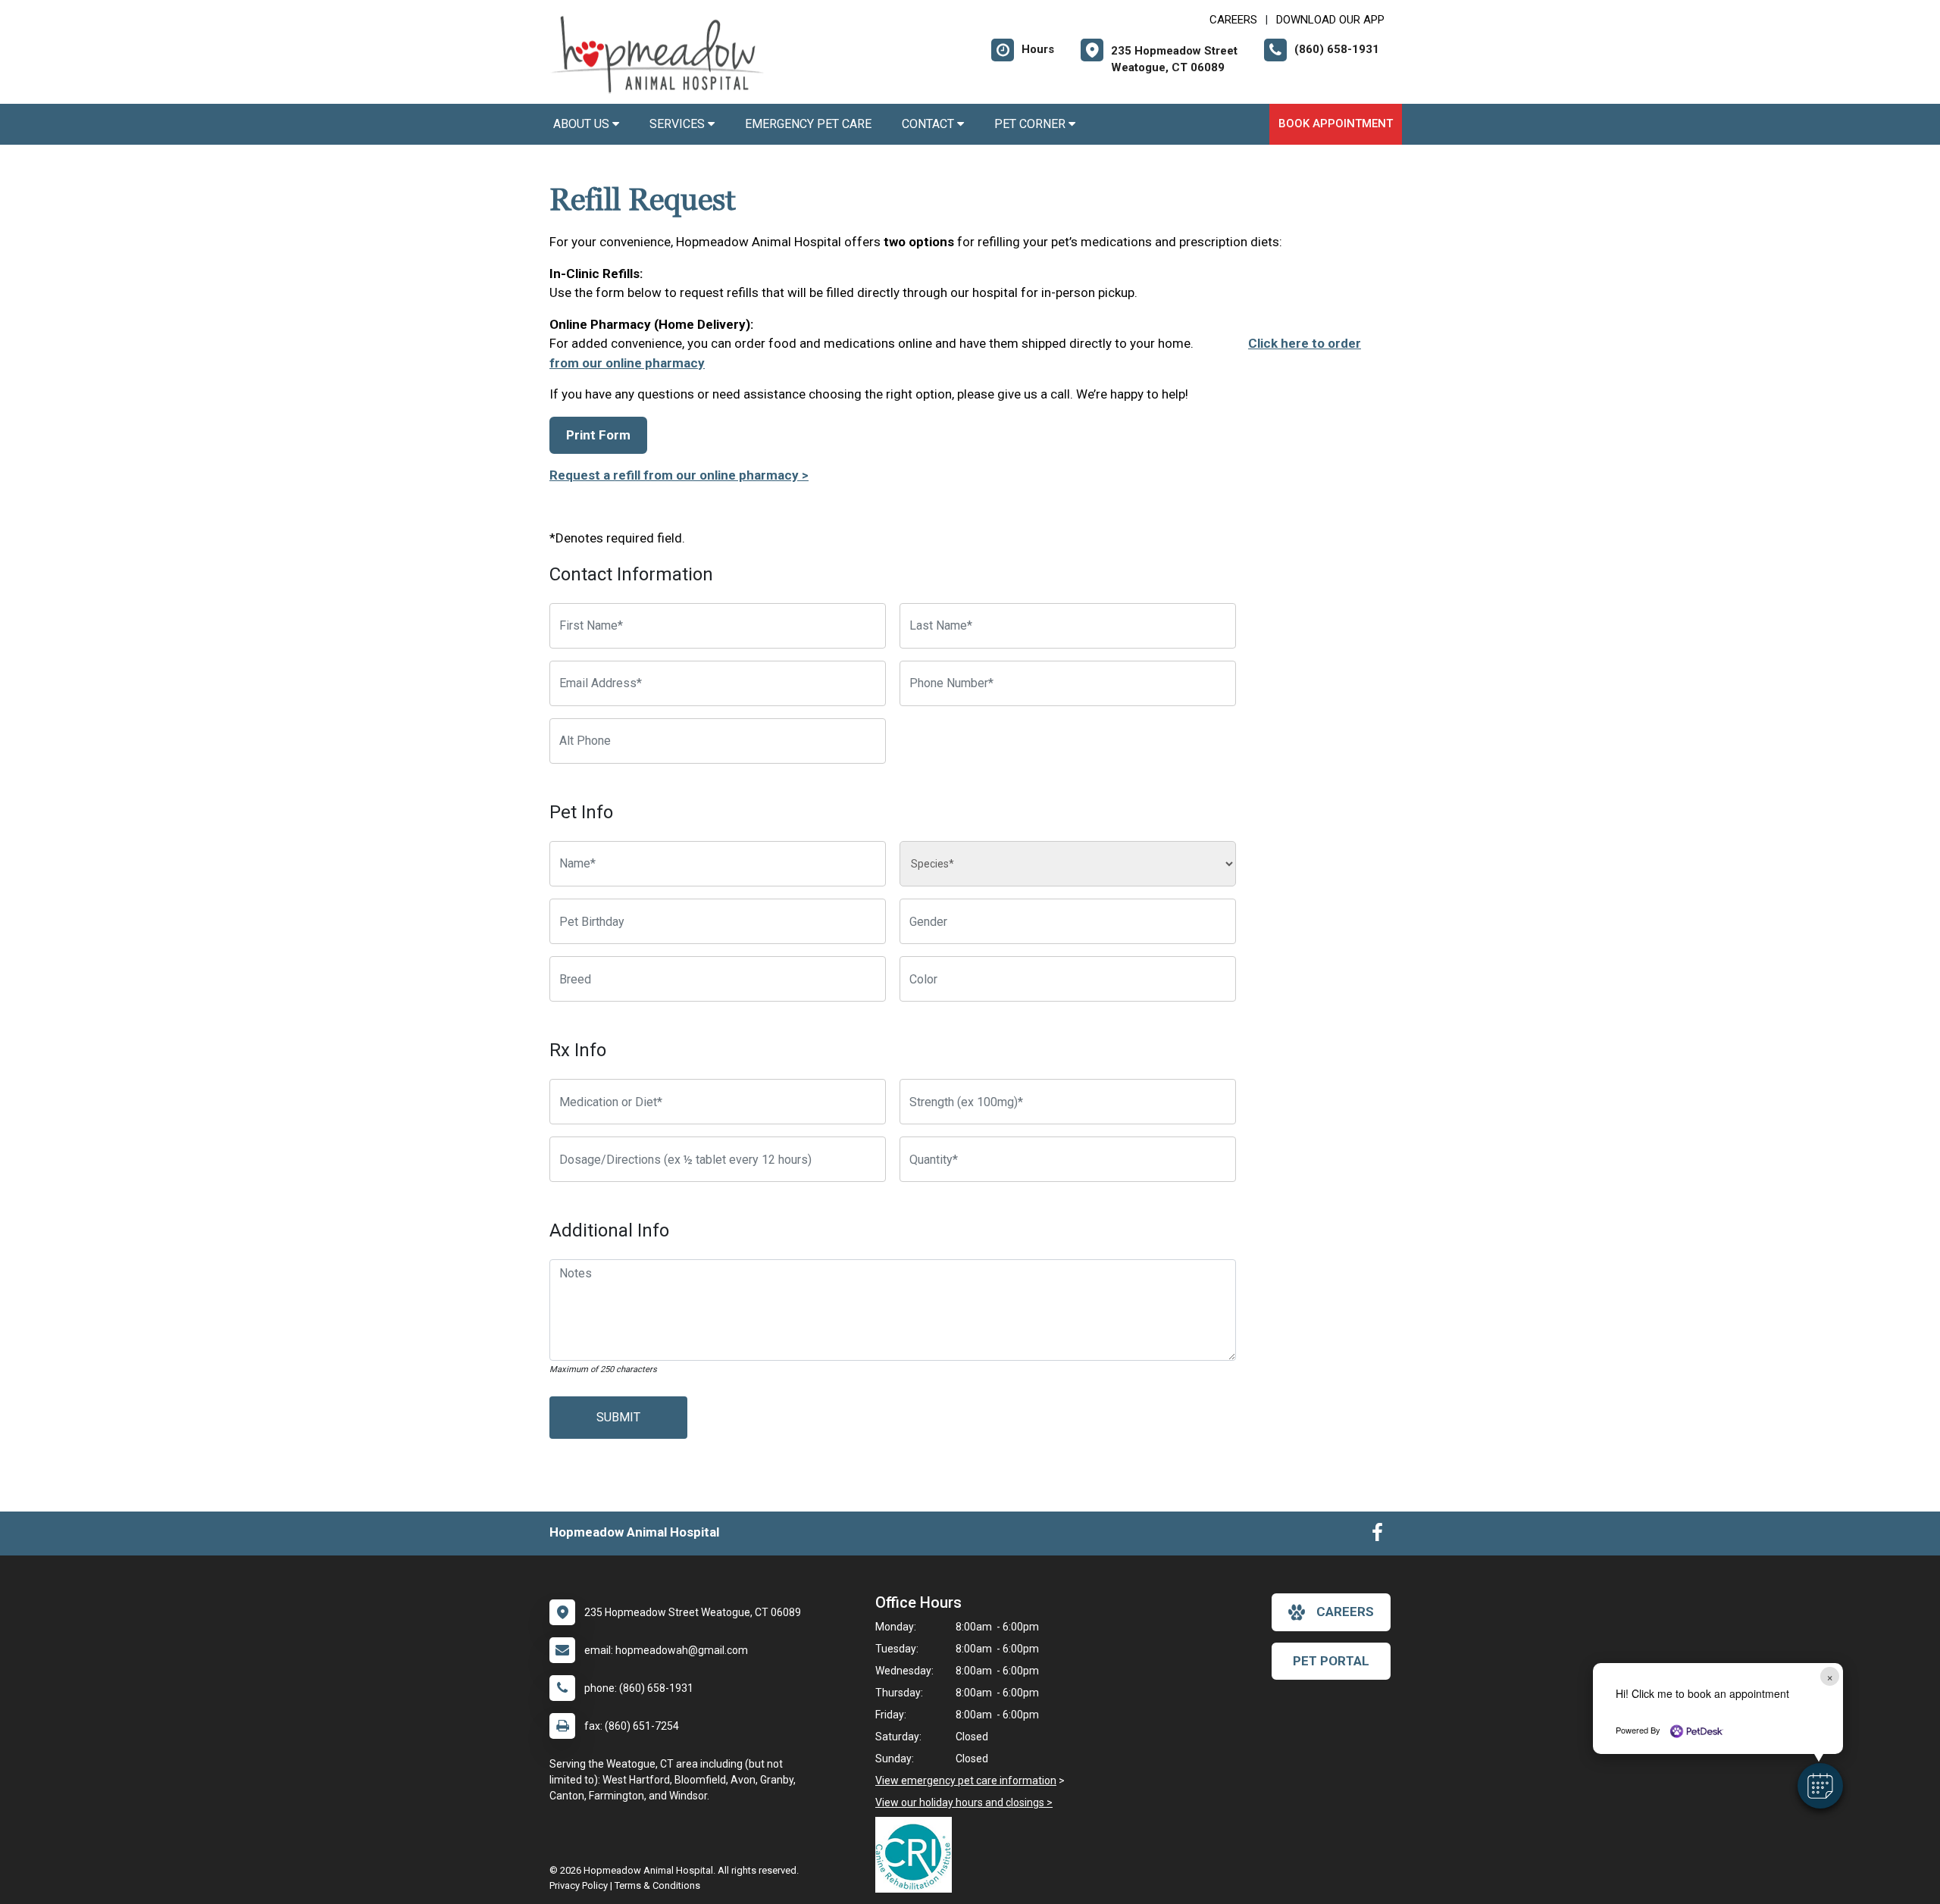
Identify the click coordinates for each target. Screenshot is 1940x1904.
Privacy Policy (579, 1885)
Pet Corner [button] (1031, 124)
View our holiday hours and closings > (964, 1802)
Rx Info (578, 1050)
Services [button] (679, 124)
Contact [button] (929, 124)
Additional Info (609, 1230)
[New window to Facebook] (1377, 1536)
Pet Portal (1331, 1661)
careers (1345, 1612)
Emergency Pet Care (808, 124)
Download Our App (1330, 20)
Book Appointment (1336, 123)
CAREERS (1233, 20)
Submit (618, 1417)
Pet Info (581, 812)
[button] (1820, 1786)
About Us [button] (583, 124)
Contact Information (631, 574)
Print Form (598, 435)
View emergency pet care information (966, 1781)
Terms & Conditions (657, 1885)
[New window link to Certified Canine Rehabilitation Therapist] (917, 1855)
